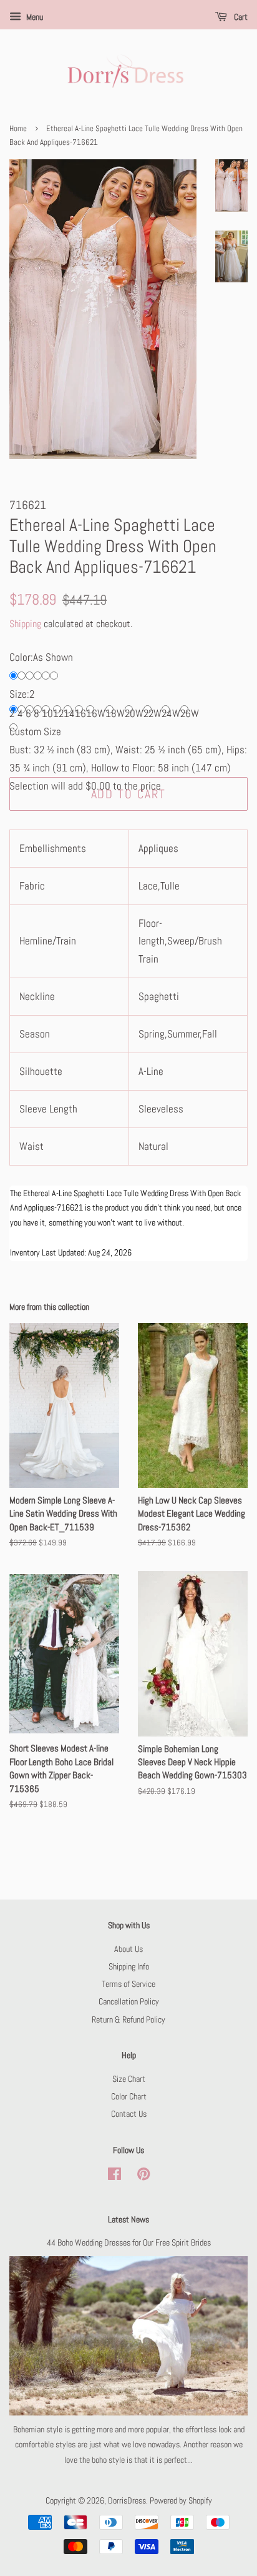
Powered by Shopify (181, 2500)
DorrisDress (127, 2500)
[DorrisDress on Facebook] (114, 2176)
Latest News (128, 2219)
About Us (128, 1949)
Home (18, 129)
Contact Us (129, 2114)
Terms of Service (128, 1984)
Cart (240, 17)
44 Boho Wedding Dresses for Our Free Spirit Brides (129, 2242)
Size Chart (129, 2079)
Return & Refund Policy (128, 2019)
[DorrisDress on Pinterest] (143, 2176)
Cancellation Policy (129, 2001)
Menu (34, 17)
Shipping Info (129, 1966)
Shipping (25, 624)
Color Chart (129, 2096)
